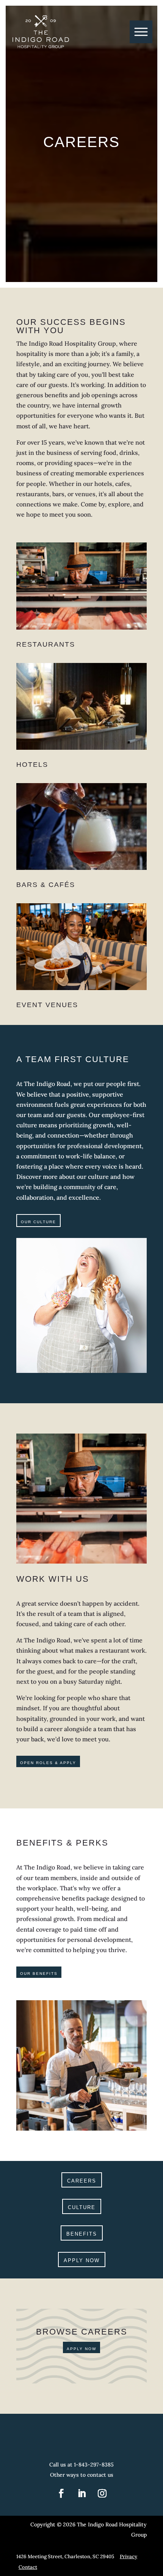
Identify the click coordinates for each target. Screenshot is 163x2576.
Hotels (32, 765)
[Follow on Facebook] (61, 2493)
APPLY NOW (82, 2260)
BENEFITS (82, 2234)
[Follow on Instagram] (102, 2493)
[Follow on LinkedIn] (81, 2493)
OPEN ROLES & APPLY (48, 1763)
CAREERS (82, 2181)
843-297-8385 (96, 2465)
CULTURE (82, 2207)
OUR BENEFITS (39, 1974)
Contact (28, 2567)
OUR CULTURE (38, 1222)
